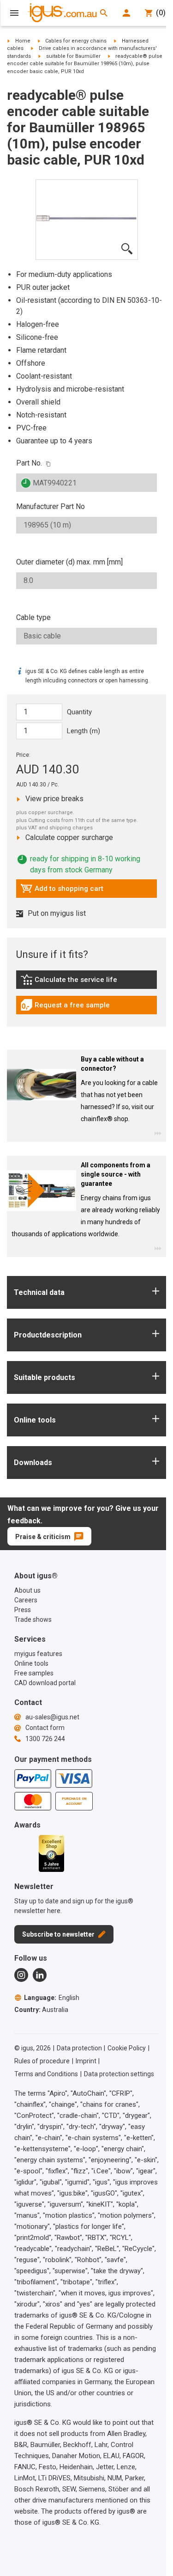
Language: (52, 1998)
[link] (86, 983)
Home (23, 41)
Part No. (29, 463)
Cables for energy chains (76, 41)
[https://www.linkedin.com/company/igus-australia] (40, 1975)
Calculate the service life (71, 982)
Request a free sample (65, 1007)
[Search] (104, 13)
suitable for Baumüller (73, 56)
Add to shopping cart (62, 891)
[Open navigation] (14, 13)
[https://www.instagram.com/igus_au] (21, 1975)
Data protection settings (119, 2074)
